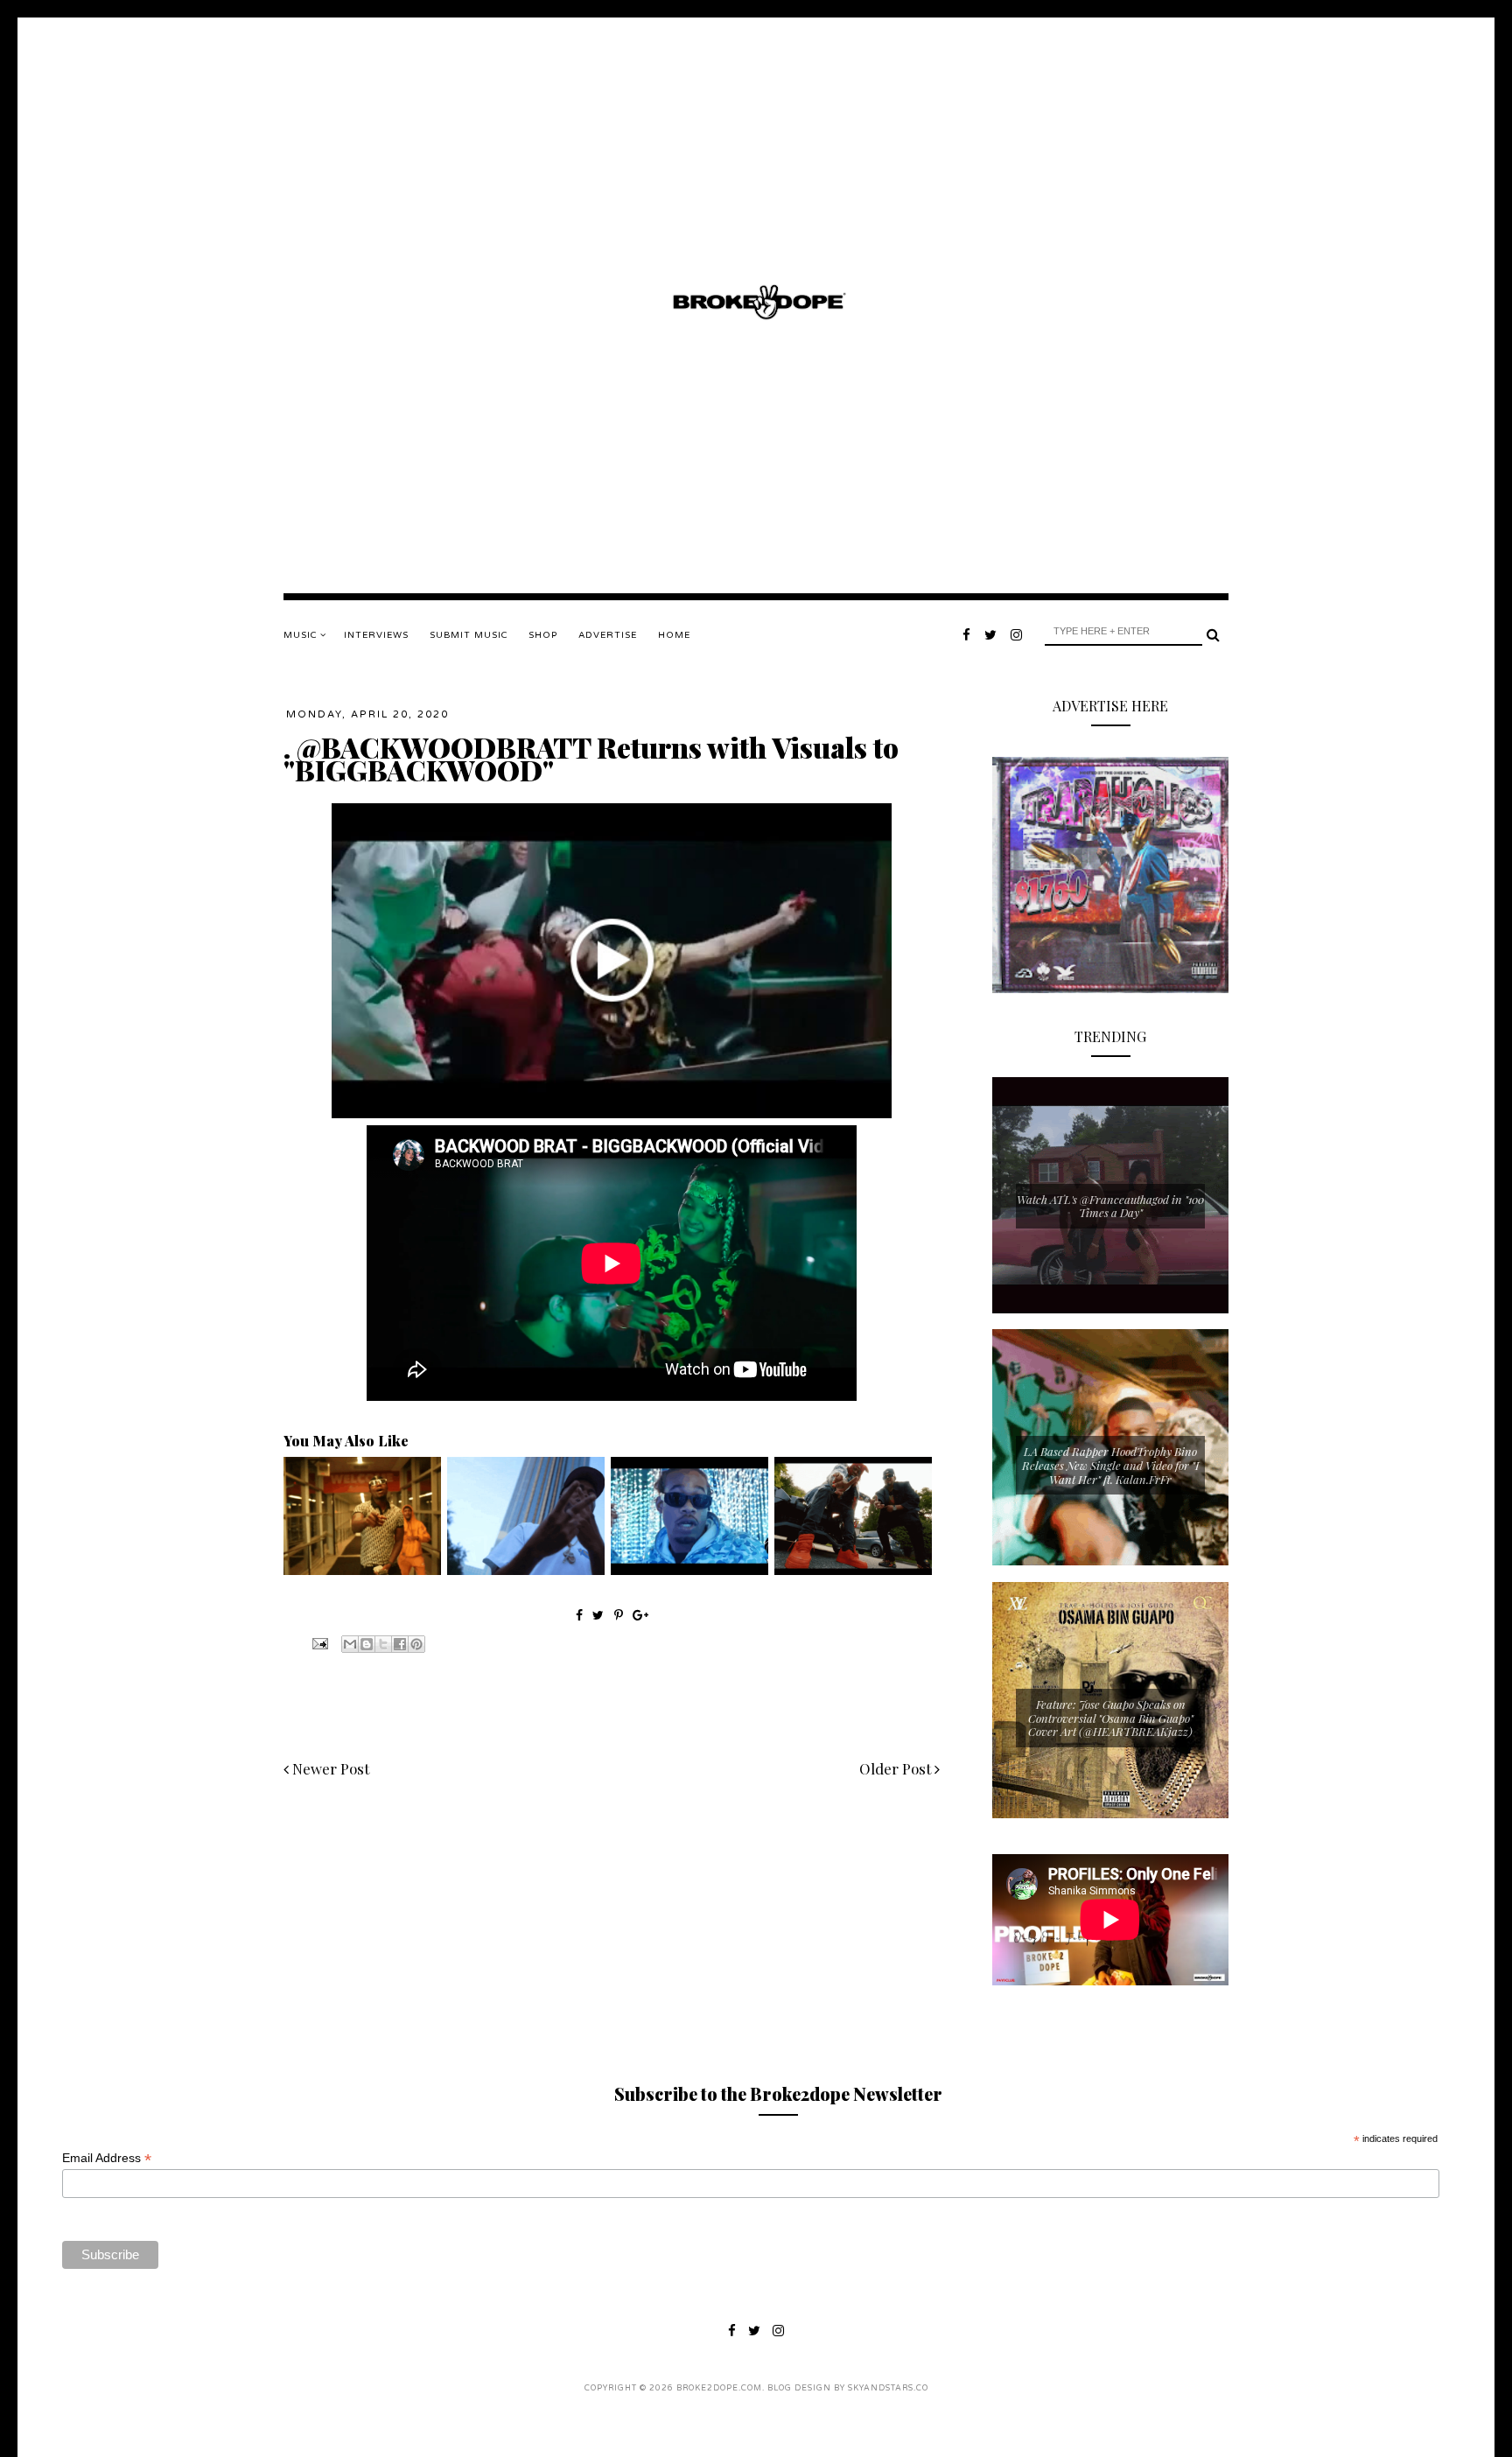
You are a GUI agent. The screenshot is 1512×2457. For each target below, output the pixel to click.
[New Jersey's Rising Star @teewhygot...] (853, 1571)
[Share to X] (383, 1644)
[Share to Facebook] (400, 1644)
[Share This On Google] (640, 1615)
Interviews (376, 635)
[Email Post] (318, 1642)
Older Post (897, 1768)
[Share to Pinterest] (416, 1644)
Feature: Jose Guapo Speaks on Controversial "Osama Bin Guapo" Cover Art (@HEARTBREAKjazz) (1111, 1718)
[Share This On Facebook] (579, 1615)
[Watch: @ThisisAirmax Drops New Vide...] (689, 1571)
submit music (469, 635)
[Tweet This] (600, 1615)
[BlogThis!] (367, 1644)
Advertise (608, 635)
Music (302, 635)
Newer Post (329, 1768)
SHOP (543, 635)
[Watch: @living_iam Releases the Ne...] (362, 1571)
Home (674, 635)
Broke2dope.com (719, 2388)
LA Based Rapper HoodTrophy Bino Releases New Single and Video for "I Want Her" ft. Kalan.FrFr (1110, 1465)
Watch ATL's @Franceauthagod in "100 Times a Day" (1110, 1206)
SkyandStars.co (888, 2388)
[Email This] (350, 1644)
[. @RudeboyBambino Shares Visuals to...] (526, 1571)
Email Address (107, 2158)
